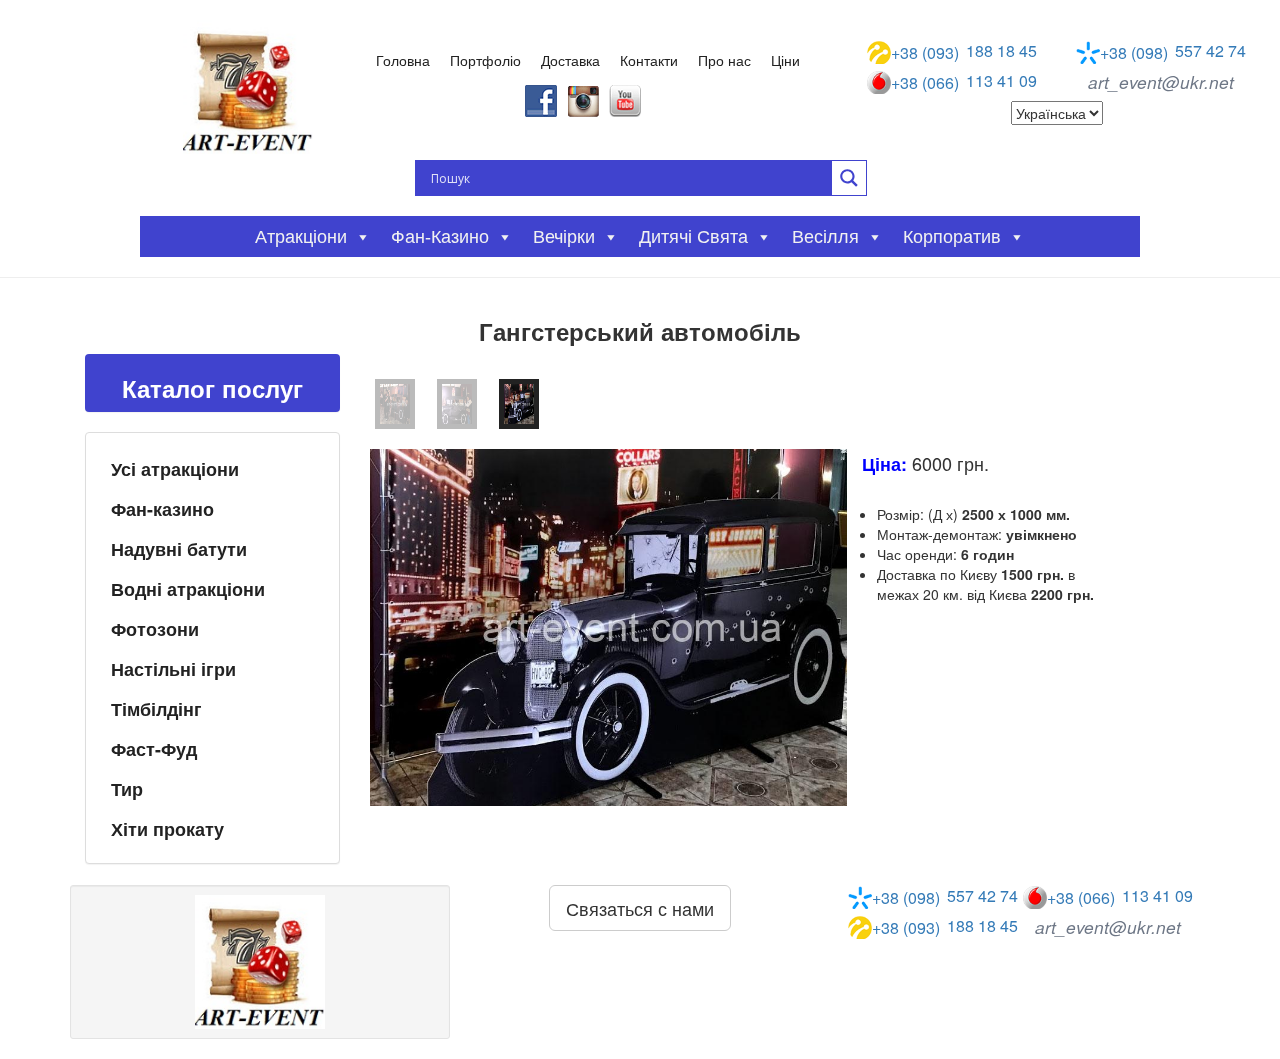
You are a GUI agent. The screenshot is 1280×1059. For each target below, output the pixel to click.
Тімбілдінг (156, 709)
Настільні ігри (173, 669)
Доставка (570, 60)
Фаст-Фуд (154, 749)
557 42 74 (1173, 52)
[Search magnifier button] (849, 178)
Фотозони (155, 629)
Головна (403, 60)
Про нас (724, 60)
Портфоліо (485, 60)
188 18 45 (964, 52)
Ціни (785, 60)
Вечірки (564, 237)
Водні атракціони (188, 589)
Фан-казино (162, 509)
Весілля (825, 237)
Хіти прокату (167, 829)
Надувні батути (179, 549)
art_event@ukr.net (1161, 82)
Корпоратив (952, 237)
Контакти (649, 60)
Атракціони (301, 237)
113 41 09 (964, 82)
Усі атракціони (175, 469)
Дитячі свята (693, 237)
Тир (127, 789)
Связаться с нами (640, 908)
